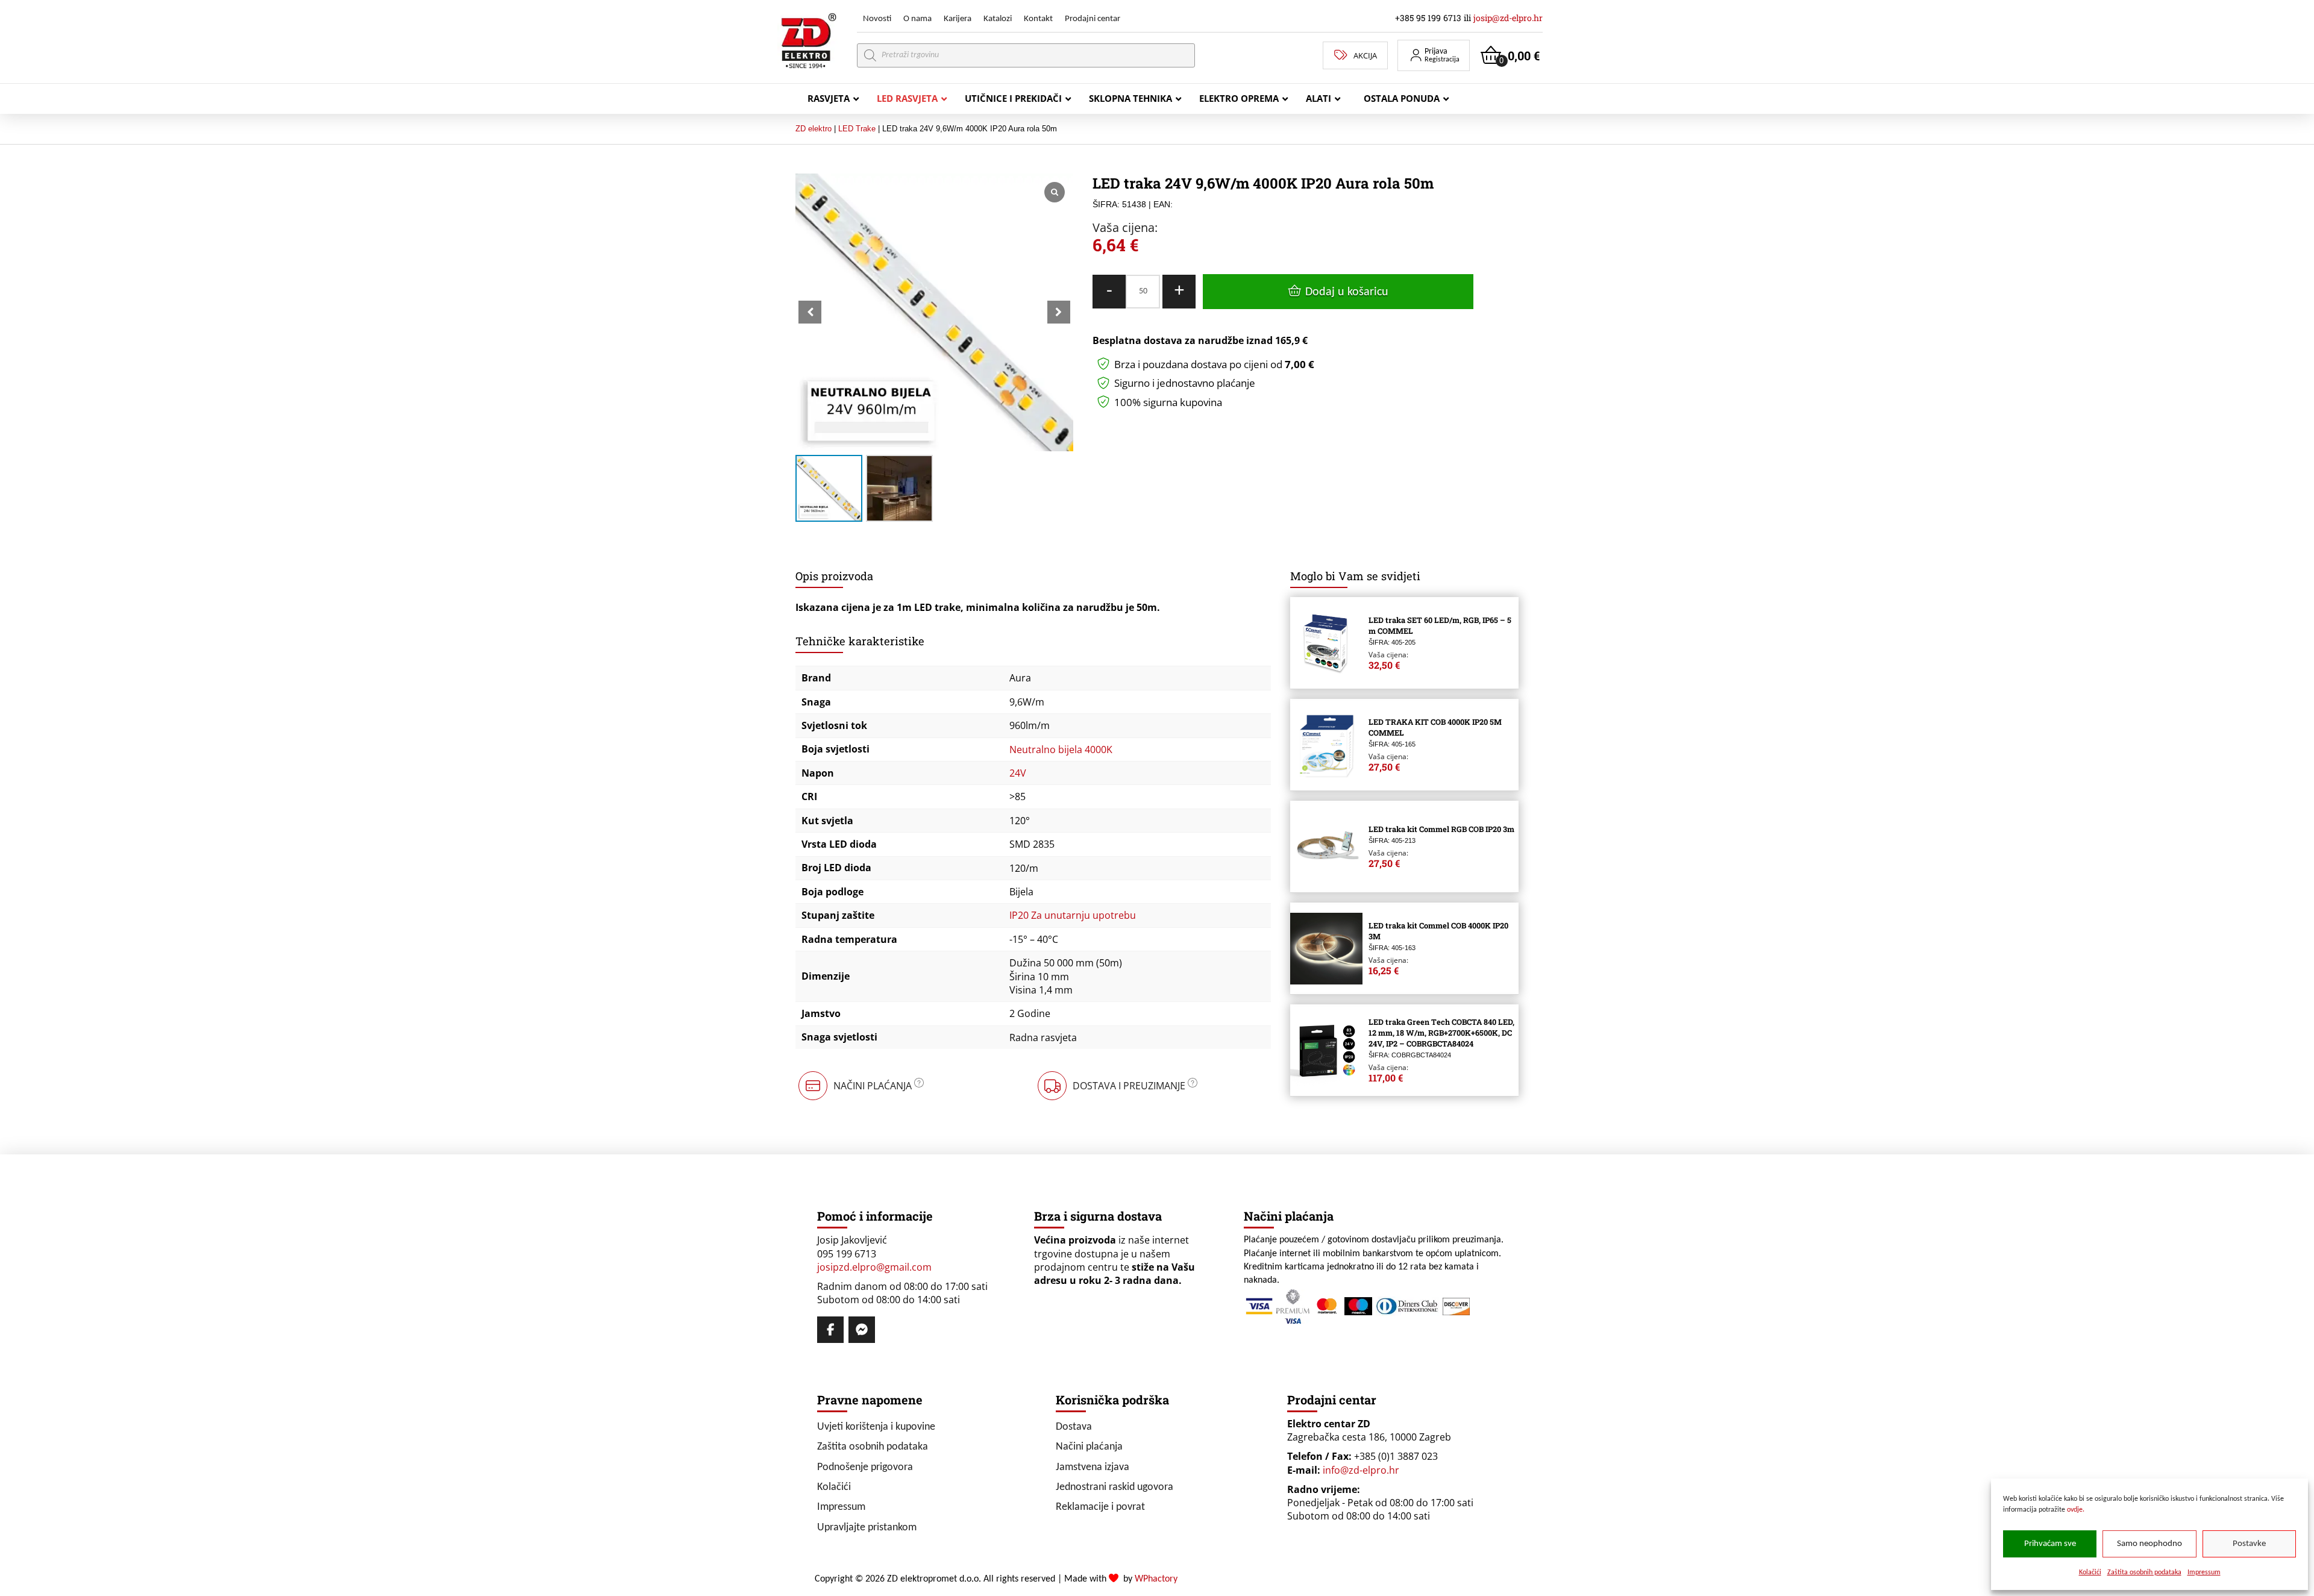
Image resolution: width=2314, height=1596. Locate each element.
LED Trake (857, 129)
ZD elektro (814, 129)
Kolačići (2090, 1573)
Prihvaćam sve (2050, 1544)
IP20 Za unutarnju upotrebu (1073, 915)
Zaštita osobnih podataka (2144, 1573)
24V (1018, 773)
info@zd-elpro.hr (1361, 1470)
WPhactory (1156, 1579)
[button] (1434, 55)
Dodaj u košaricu (1347, 292)
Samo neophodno (2149, 1544)
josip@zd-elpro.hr (1508, 18)
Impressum (2204, 1573)
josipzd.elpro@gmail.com (874, 1267)
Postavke (2249, 1544)
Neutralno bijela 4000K (1061, 749)
